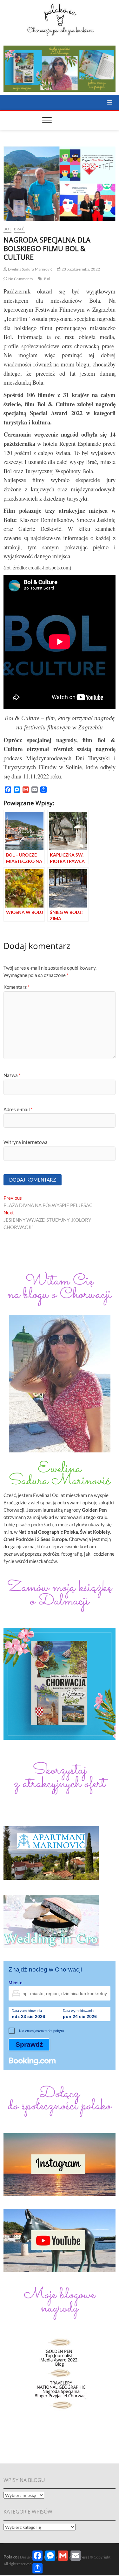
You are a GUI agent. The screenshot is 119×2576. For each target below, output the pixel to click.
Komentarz (17, 987)
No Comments (20, 279)
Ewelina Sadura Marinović (30, 269)
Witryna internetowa (26, 1142)
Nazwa (12, 1075)
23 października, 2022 (80, 269)
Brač (19, 229)
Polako (10, 2557)
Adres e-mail (18, 1109)
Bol (7, 229)
